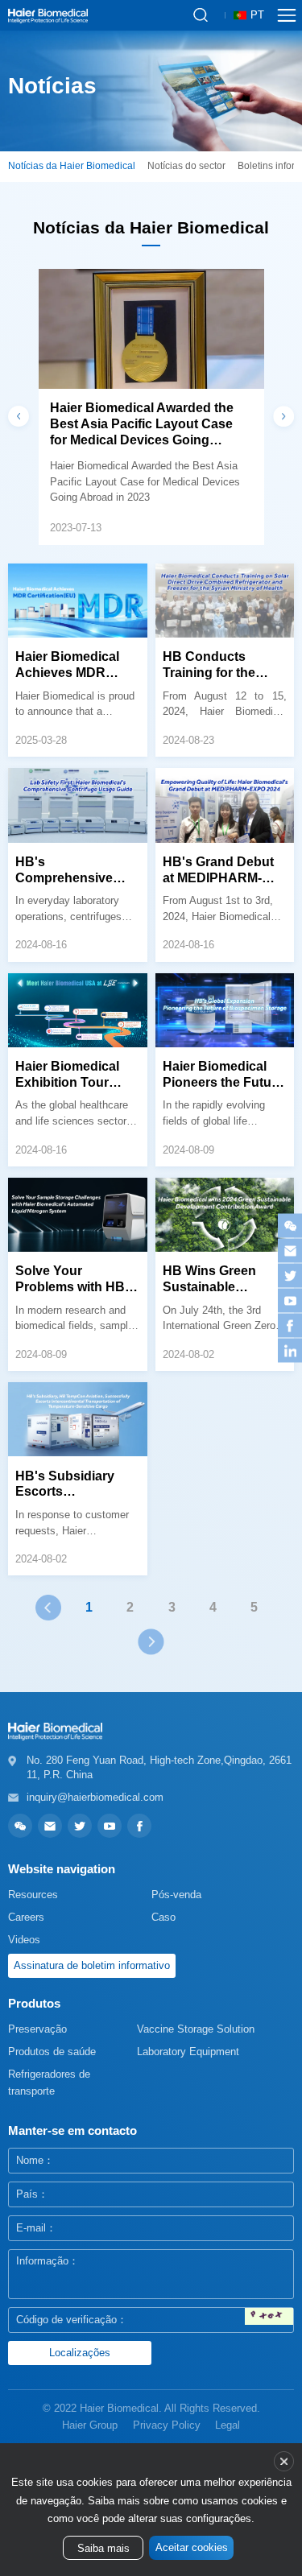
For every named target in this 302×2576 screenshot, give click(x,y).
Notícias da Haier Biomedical (72, 166)
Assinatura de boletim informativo (92, 1965)
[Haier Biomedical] (48, 15)
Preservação (37, 2029)
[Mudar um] (269, 2317)
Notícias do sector (186, 166)
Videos (24, 1940)
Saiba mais (103, 2549)
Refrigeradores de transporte (49, 2083)
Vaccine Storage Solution (196, 2029)
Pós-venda (176, 1895)
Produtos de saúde (52, 2052)
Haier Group (90, 2425)
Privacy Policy (167, 2425)
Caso (163, 1917)
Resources (33, 1895)
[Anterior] (48, 1608)
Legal (228, 2425)
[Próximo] (151, 1641)
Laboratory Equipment (188, 2052)
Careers (26, 1917)
